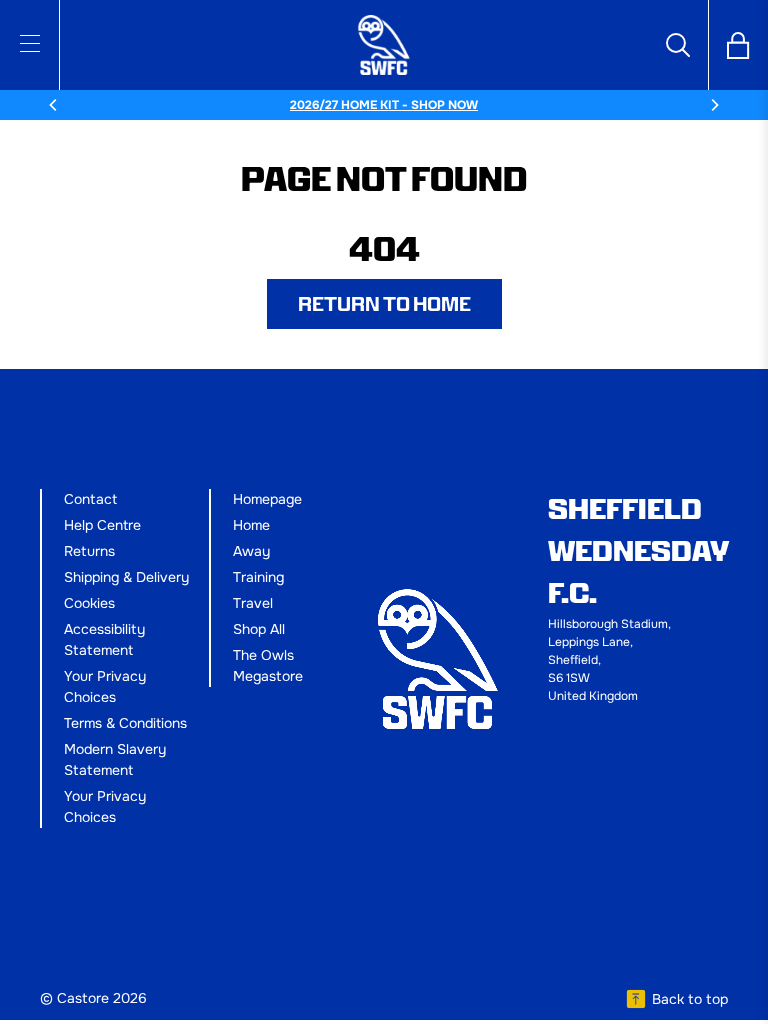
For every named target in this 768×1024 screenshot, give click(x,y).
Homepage (267, 499)
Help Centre (102, 525)
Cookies (89, 603)
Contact (90, 499)
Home (251, 525)
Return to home (384, 304)
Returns (89, 551)
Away (251, 551)
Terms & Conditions (125, 723)
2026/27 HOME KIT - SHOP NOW (384, 105)
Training (258, 577)
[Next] (714, 105)
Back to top (690, 999)
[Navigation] (30, 43)
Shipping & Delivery (126, 577)
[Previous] (54, 105)
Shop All (259, 629)
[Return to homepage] (384, 45)
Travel (253, 603)
